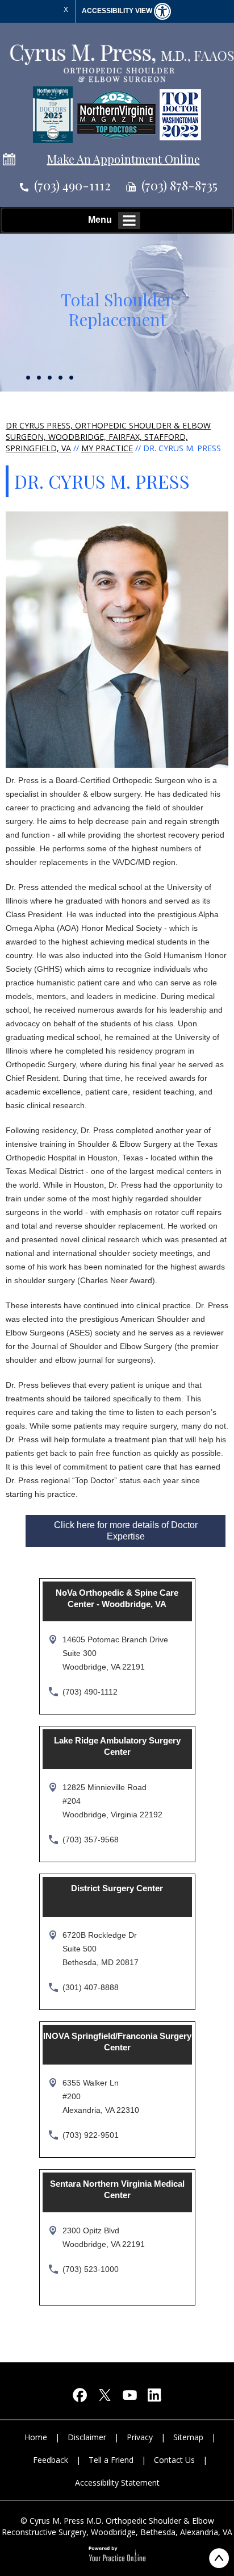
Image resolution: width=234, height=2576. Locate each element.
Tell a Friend (111, 2460)
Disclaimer (87, 2437)
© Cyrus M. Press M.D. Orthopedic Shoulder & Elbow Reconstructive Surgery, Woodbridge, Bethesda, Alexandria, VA (117, 2526)
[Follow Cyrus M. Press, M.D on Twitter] (105, 2398)
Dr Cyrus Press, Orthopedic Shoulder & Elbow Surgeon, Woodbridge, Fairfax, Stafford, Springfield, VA (108, 437)
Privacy (140, 2437)
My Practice (107, 448)
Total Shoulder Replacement (117, 309)
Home (36, 2437)
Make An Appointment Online (124, 159)
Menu (100, 220)
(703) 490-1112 (72, 185)
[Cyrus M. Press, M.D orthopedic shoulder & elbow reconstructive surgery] (121, 62)
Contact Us (174, 2460)
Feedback (51, 2460)
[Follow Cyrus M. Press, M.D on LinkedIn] (154, 2398)
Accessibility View (118, 11)
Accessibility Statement (117, 2483)
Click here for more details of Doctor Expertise (126, 1531)
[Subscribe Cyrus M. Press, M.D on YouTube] (129, 2398)
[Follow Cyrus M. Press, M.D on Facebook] (80, 2398)
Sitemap (188, 2437)
